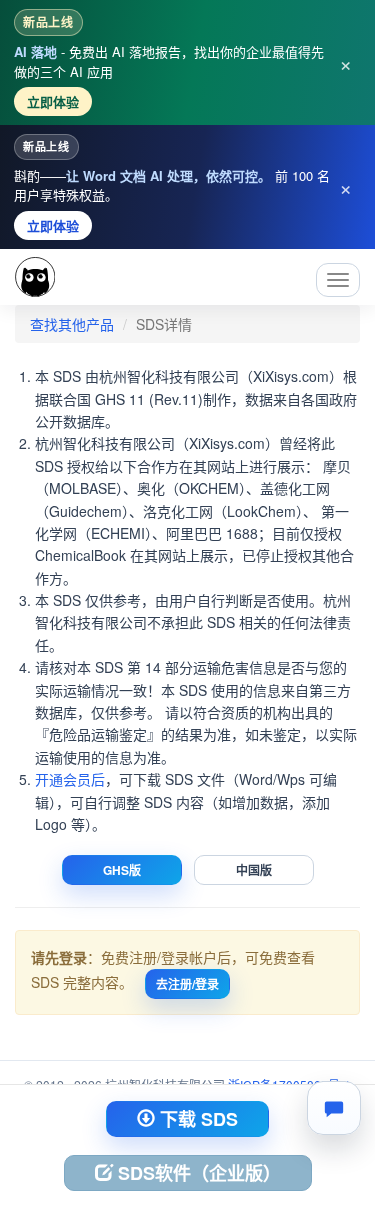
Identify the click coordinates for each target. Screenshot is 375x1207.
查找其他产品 (72, 324)
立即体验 (53, 101)
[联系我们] (334, 1108)
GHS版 (122, 870)
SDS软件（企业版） (197, 1173)
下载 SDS (196, 1119)
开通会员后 (70, 779)
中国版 (254, 870)
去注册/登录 (187, 984)
